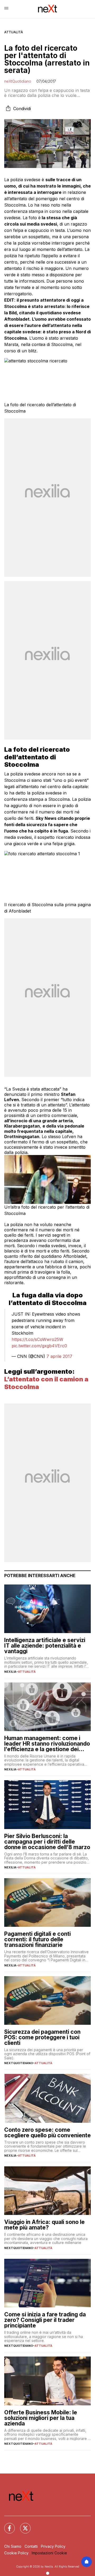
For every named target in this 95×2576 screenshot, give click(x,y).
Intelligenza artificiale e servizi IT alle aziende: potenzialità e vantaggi (45, 1646)
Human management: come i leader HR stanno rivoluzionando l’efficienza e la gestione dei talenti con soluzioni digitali (47, 1744)
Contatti (31, 2546)
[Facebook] (6, 2525)
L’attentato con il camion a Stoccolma (46, 1383)
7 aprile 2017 (59, 1356)
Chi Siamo (13, 2546)
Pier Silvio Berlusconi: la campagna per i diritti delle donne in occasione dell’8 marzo (47, 1842)
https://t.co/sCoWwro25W (37, 1339)
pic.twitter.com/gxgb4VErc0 (39, 1346)
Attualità (14, 32)
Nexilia (10, 1672)
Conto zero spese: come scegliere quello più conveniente (47, 2133)
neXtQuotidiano (18, 81)
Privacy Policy (53, 2546)
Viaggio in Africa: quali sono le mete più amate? (44, 2225)
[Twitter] (22, 2525)
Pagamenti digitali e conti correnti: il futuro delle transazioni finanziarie (37, 1939)
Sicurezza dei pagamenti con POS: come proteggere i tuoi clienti (42, 2037)
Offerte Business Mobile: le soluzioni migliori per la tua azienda (41, 2418)
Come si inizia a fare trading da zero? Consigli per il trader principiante (45, 2320)
